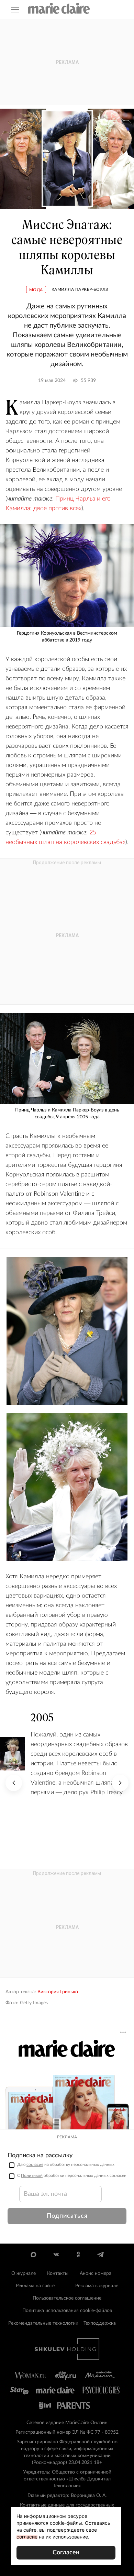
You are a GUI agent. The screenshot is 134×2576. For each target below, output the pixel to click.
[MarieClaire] (59, 8)
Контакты (58, 2273)
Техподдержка (100, 2323)
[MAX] (33, 2255)
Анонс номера (96, 2273)
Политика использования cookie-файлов (67, 2311)
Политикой (32, 2175)
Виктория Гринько (58, 1992)
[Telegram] (100, 2255)
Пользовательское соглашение (67, 2298)
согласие (35, 2164)
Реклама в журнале (97, 2286)
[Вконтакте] (56, 2255)
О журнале (24, 2273)
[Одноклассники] (78, 2255)
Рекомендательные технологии (43, 2323)
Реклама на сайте (35, 2286)
